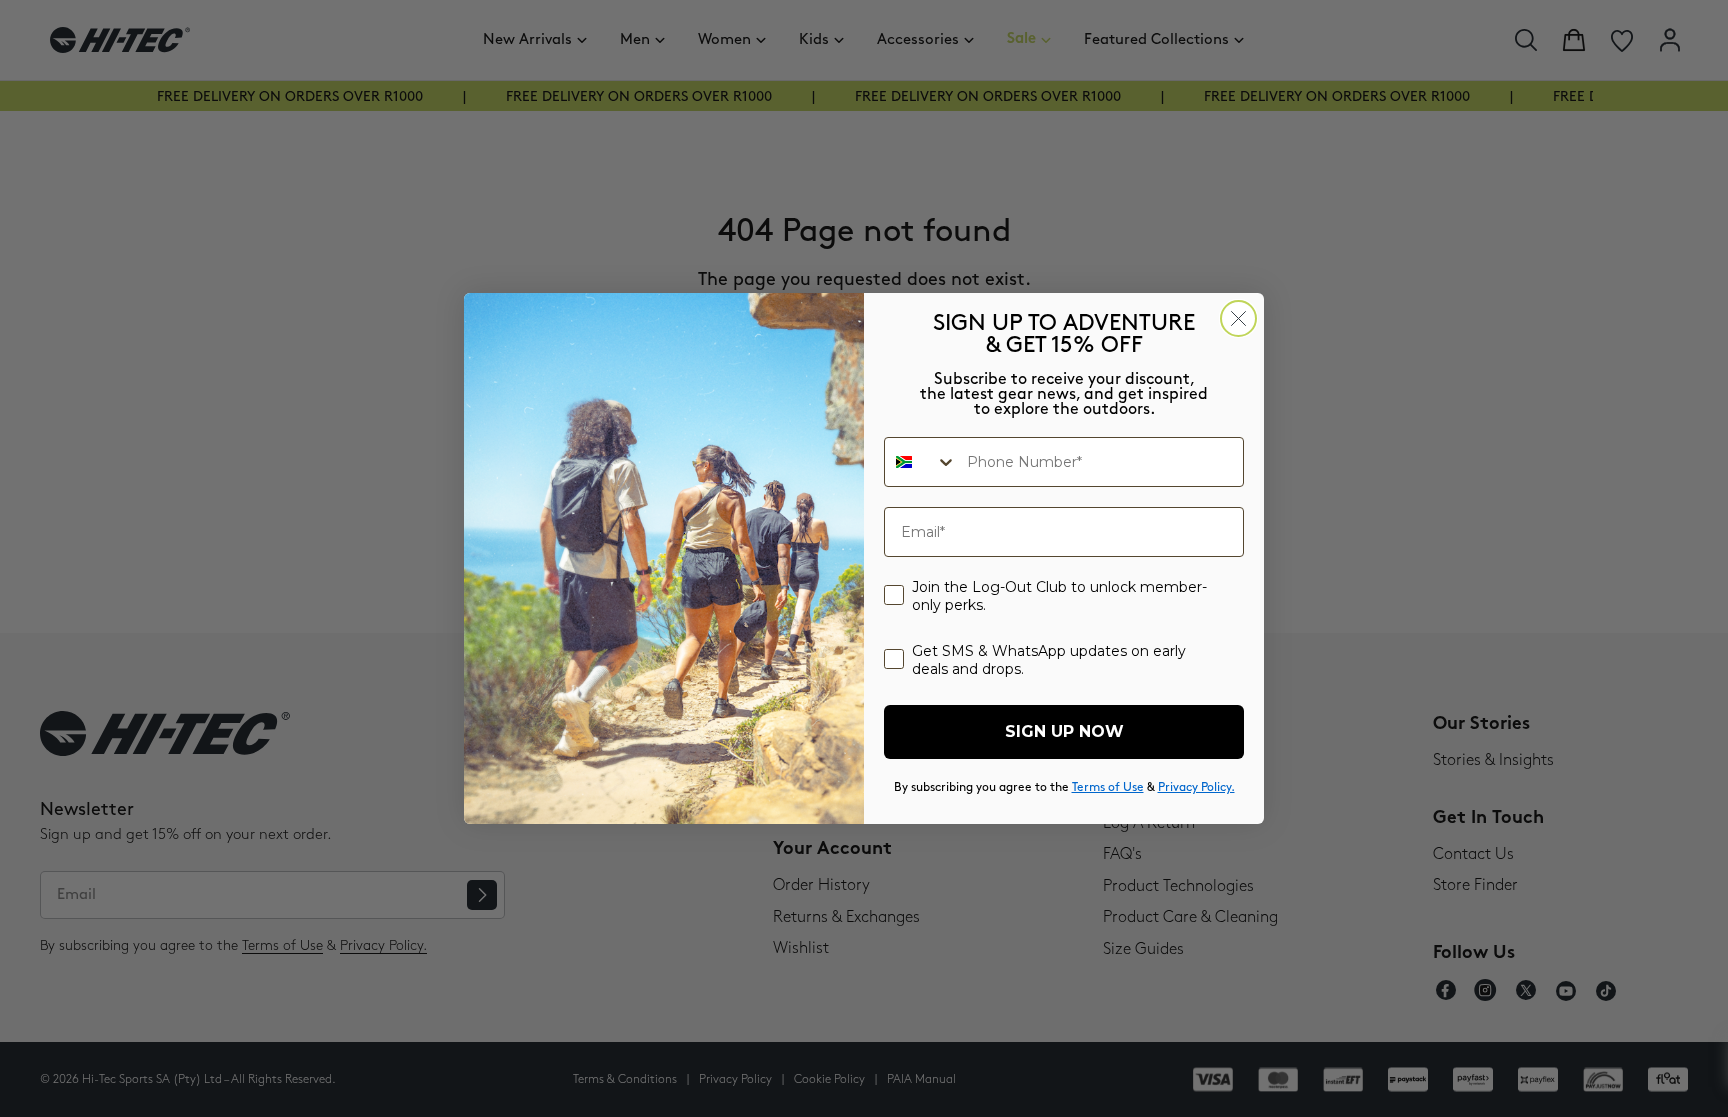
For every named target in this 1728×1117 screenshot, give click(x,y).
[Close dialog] (1238, 318)
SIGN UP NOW (1064, 731)
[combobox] (921, 462)
